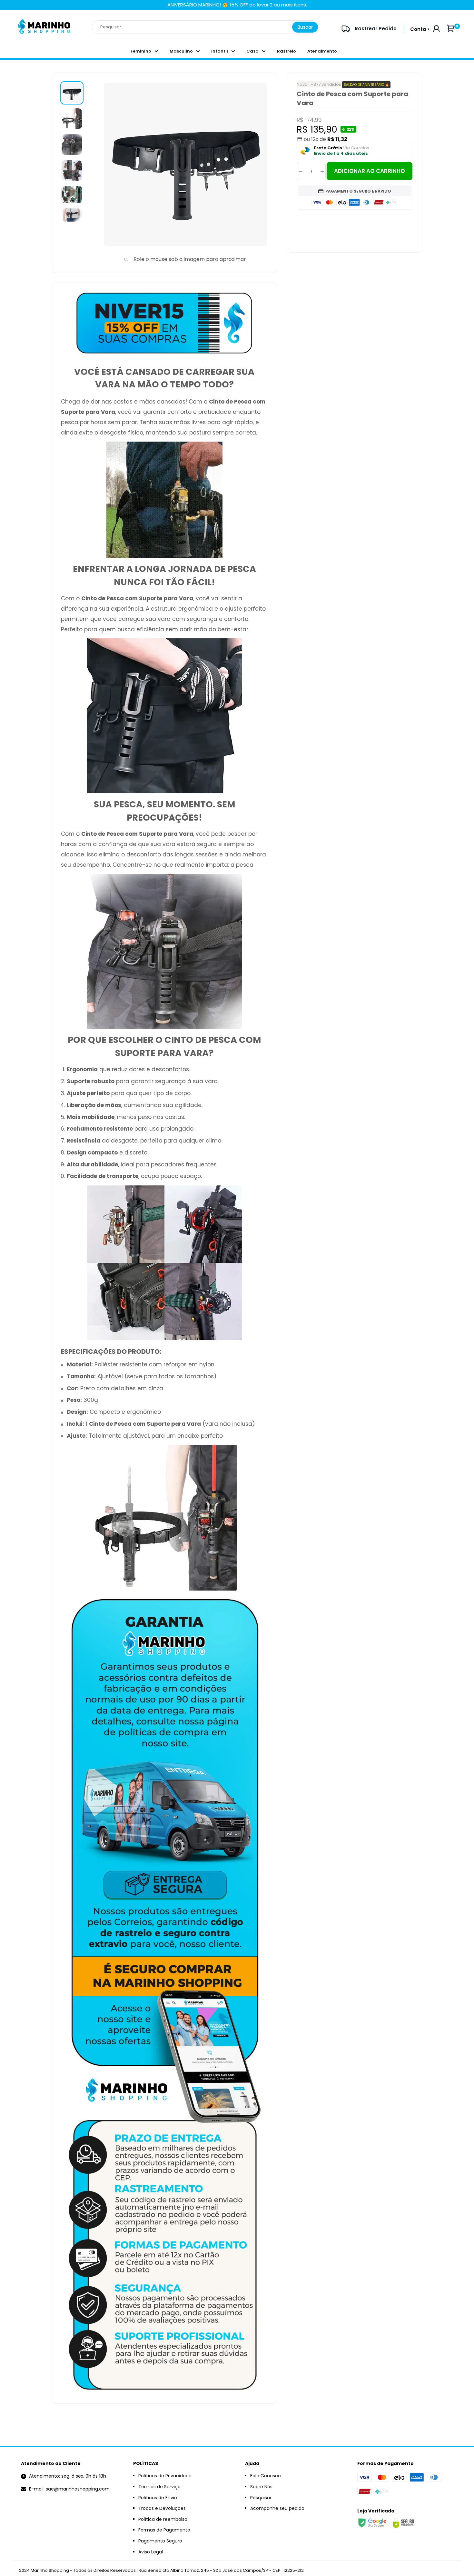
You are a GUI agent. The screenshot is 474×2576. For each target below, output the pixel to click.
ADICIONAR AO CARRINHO (370, 171)
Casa (252, 51)
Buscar (305, 27)
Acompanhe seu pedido (277, 2508)
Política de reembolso (163, 2519)
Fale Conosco (266, 2476)
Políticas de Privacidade (165, 2476)
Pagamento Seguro (160, 2541)
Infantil (220, 51)
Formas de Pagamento (164, 2530)
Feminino (141, 51)
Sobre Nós (261, 2487)
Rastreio (286, 51)
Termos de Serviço (159, 2487)
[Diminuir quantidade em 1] (300, 171)
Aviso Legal (151, 2552)
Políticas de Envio (158, 2498)
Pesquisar (261, 2498)
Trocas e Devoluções (162, 2508)
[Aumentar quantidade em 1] (322, 171)
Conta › (420, 29)
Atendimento (322, 51)
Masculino (181, 51)
